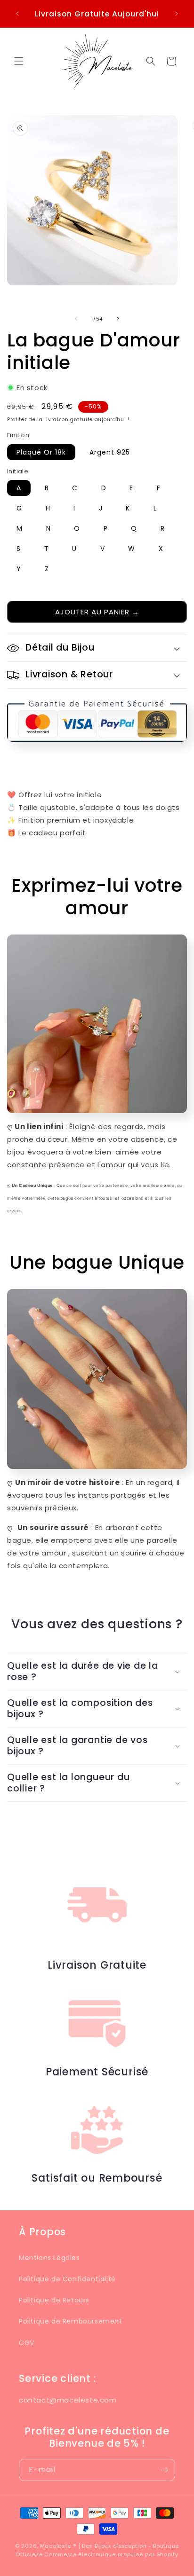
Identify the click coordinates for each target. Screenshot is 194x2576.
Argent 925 (110, 452)
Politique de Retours (54, 2300)
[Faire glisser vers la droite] (118, 319)
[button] (19, 61)
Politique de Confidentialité (67, 2279)
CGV (27, 2343)
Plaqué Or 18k (41, 452)
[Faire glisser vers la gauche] (76, 319)
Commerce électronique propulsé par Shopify (111, 2554)
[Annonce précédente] (17, 14)
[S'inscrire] (164, 2470)
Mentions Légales (49, 2258)
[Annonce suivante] (177, 14)
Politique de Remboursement (71, 2321)
